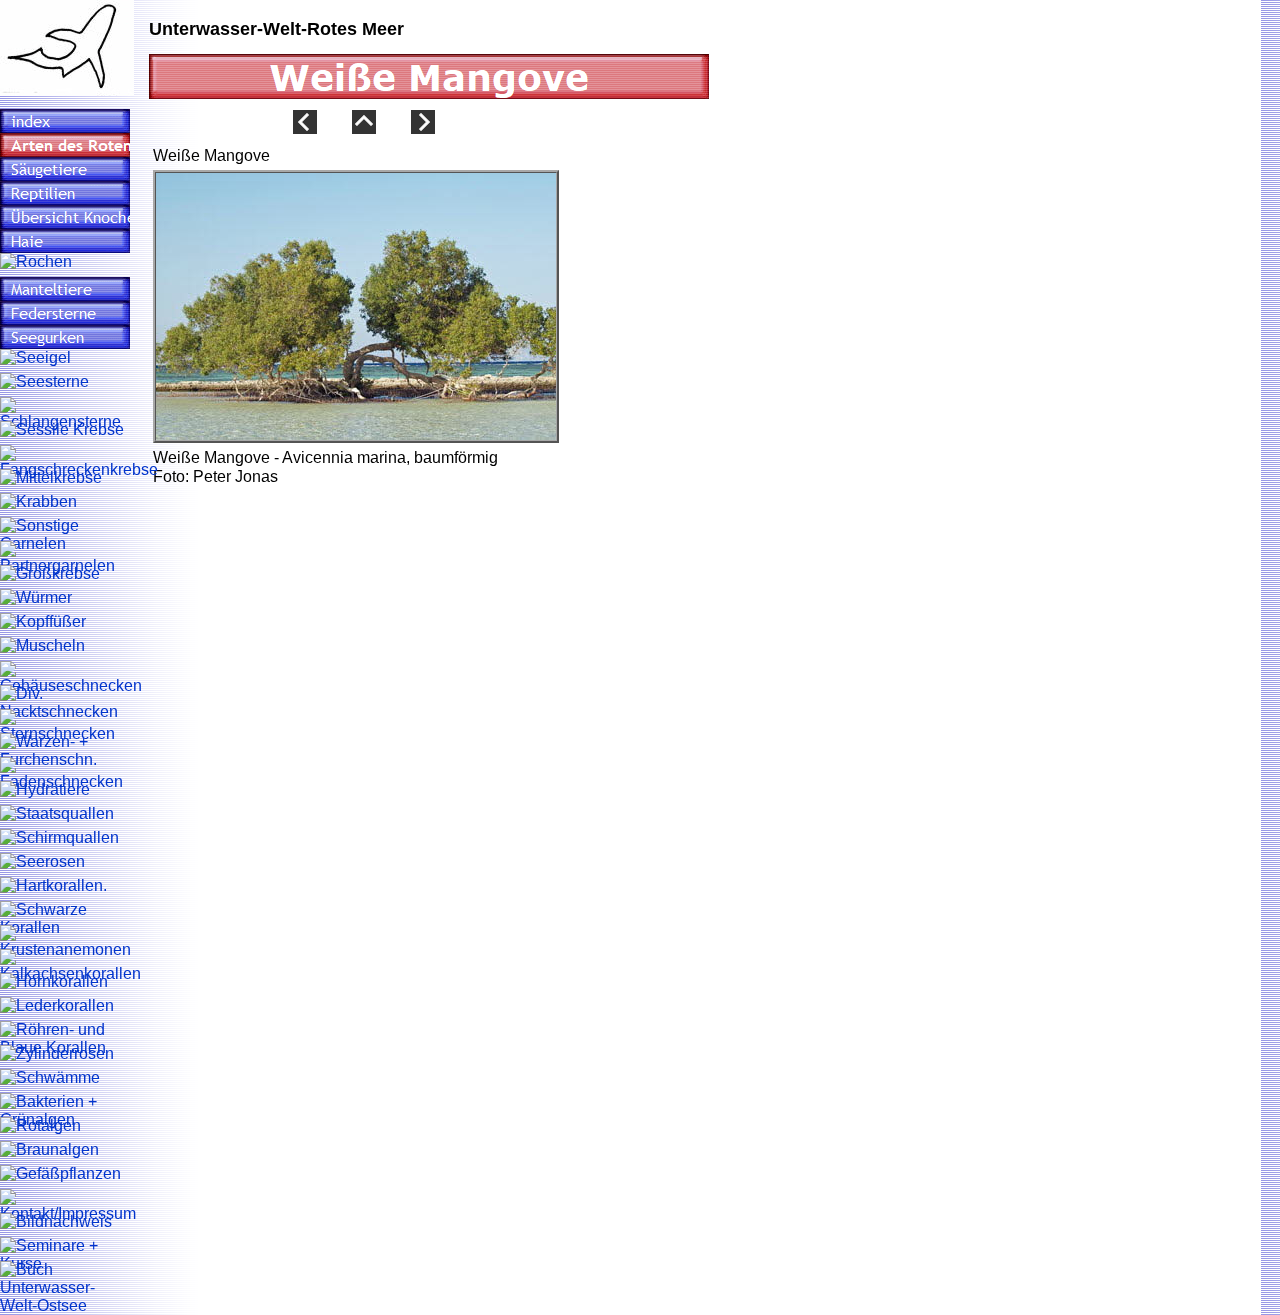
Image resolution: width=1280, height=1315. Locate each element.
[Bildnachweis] (56, 1222)
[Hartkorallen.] (53, 886)
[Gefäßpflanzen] (60, 1174)
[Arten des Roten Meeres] (65, 145)
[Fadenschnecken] (65, 774)
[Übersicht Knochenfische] (65, 217)
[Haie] (65, 241)
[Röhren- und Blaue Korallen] (65, 1039)
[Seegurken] (65, 337)
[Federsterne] (65, 313)
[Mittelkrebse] (51, 478)
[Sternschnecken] (65, 726)
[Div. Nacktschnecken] (65, 703)
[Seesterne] (44, 382)
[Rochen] (36, 262)
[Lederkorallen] (57, 1006)
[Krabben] (38, 502)
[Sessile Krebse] (62, 430)
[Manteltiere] (65, 289)
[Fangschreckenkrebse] (79, 462)
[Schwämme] (50, 1078)
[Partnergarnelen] (65, 558)
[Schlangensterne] (65, 414)
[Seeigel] (35, 358)
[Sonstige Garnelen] (65, 535)
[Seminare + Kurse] (65, 1255)
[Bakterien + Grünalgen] (65, 1111)
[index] (65, 121)
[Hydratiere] (45, 790)
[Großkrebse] (50, 574)
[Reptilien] (65, 193)
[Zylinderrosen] (57, 1054)
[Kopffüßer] (43, 622)
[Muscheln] (42, 646)
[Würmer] (36, 598)
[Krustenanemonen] (65, 942)
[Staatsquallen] (57, 814)
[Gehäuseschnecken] (71, 678)
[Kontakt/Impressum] (68, 1206)
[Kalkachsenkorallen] (70, 966)
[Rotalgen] (40, 1126)
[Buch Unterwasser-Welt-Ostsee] (65, 1288)
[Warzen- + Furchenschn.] (65, 751)
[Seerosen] (42, 862)
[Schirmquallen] (59, 838)
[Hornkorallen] (54, 982)
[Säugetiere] (65, 169)
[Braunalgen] (49, 1150)
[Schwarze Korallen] (65, 919)
